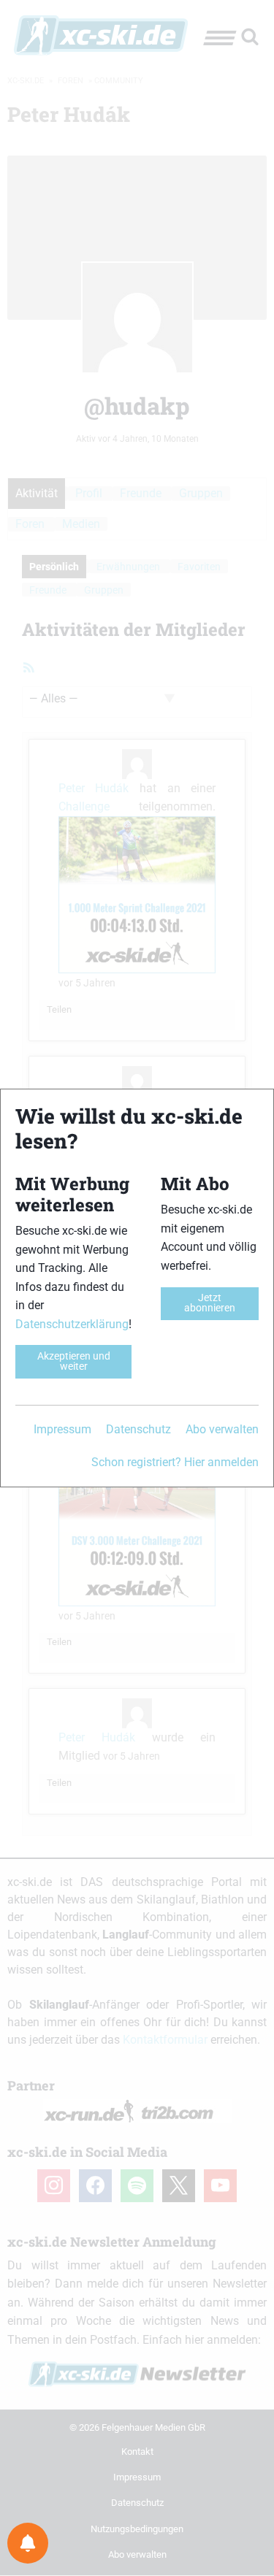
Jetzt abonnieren (210, 1303)
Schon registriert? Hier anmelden (175, 1462)
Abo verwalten (222, 1429)
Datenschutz (138, 1429)
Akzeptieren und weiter (74, 1361)
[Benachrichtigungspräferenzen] (28, 2543)
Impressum (62, 1429)
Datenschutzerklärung (72, 1324)
